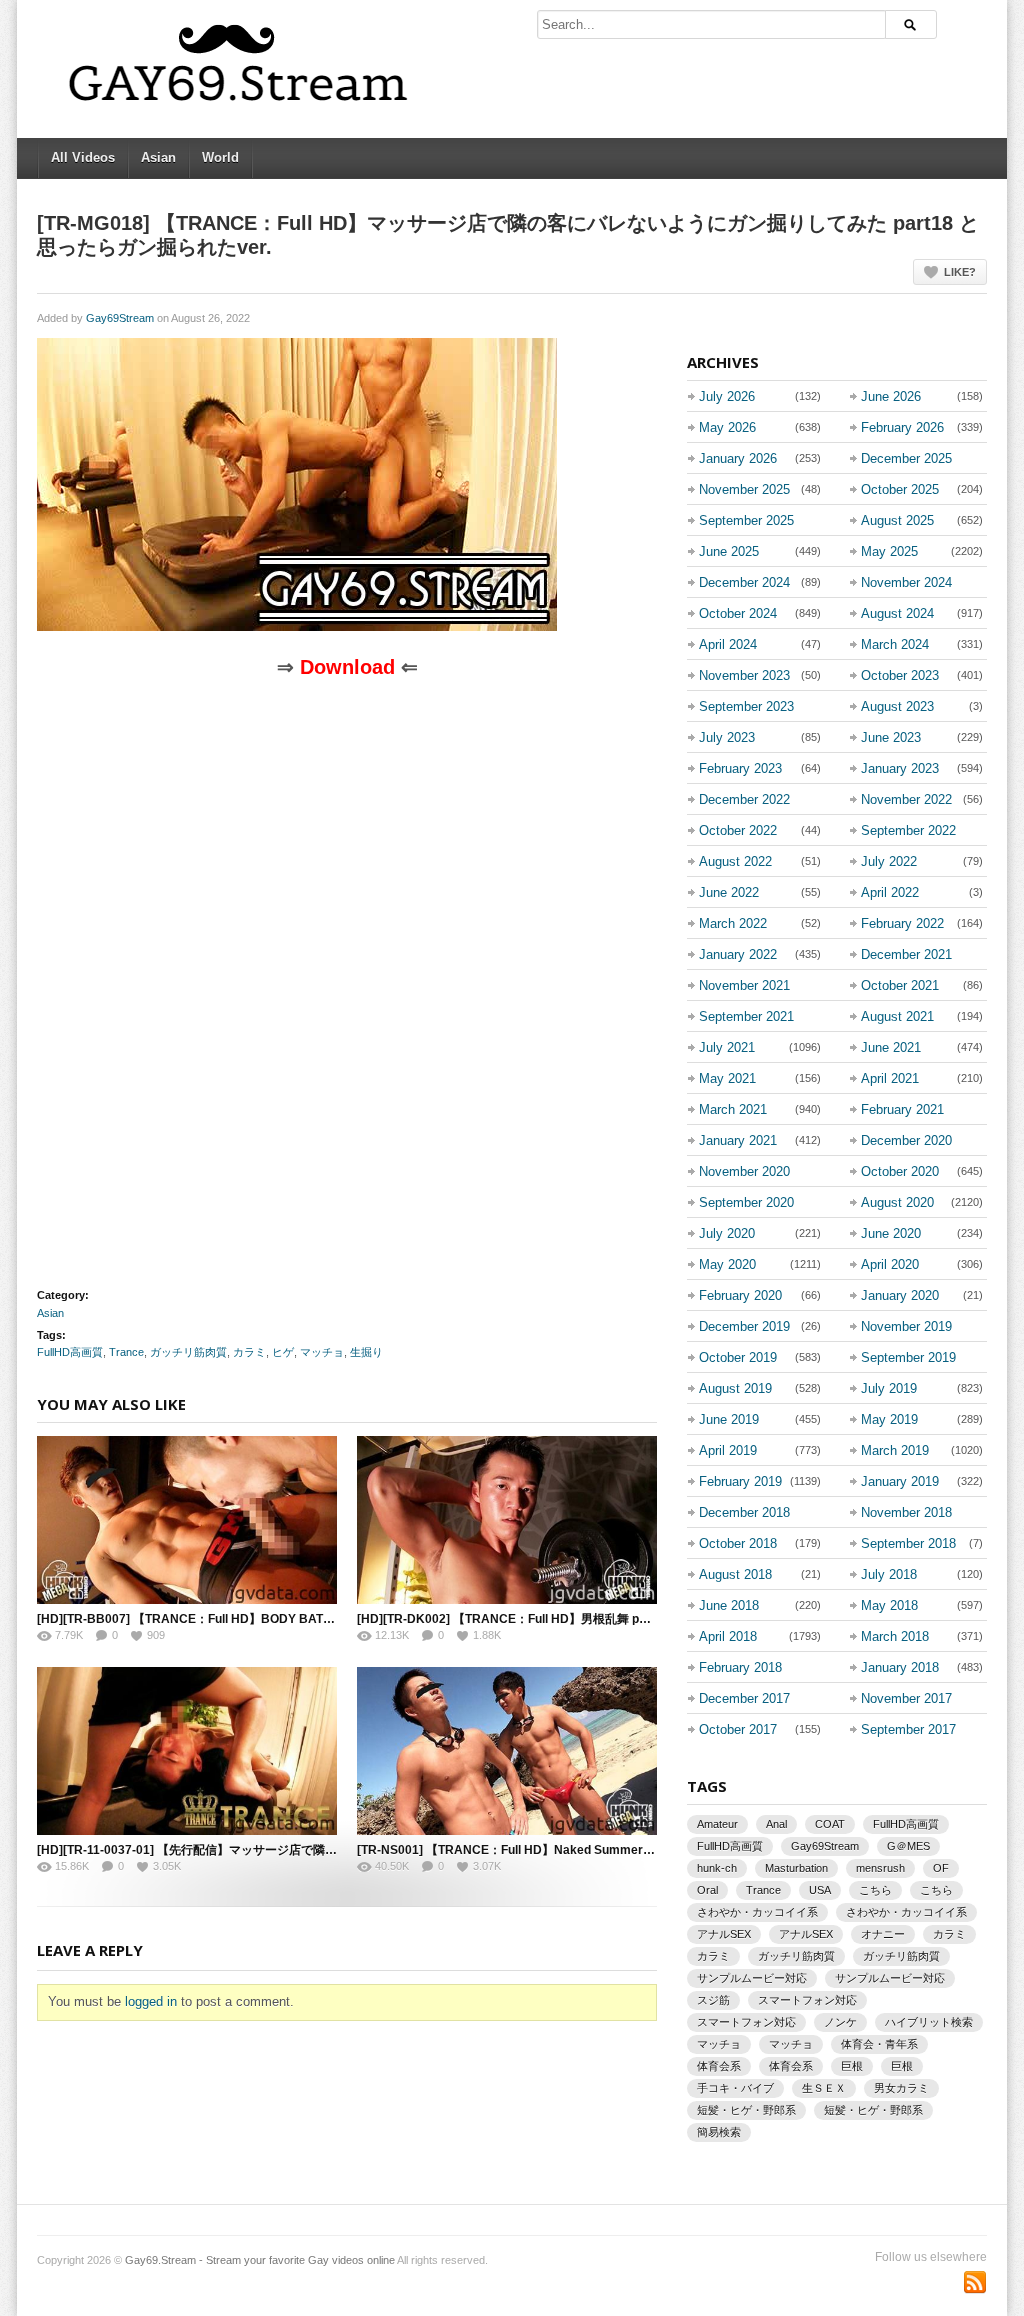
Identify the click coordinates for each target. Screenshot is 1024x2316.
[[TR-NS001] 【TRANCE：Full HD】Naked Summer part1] (507, 1751)
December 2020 (906, 1140)
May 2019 (889, 1419)
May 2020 (727, 1264)
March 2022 (733, 923)
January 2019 (900, 1481)
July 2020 (727, 1233)
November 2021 (744, 985)
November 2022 (906, 799)
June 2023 (891, 737)
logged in (151, 2001)
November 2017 (906, 1698)
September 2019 (908, 1357)
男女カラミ (901, 2088)
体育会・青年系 (879, 2044)
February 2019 (740, 1481)
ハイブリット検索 (929, 2022)
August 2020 (897, 1202)
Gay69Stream (120, 318)
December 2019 (744, 1326)
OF (941, 1868)
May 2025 (889, 551)
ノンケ (840, 2022)
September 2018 (908, 1543)
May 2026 (727, 427)
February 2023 (740, 768)
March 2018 (895, 1636)
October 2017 (738, 1729)
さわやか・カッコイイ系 (757, 1912)
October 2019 (738, 1357)
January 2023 (900, 768)
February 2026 (902, 427)
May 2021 (727, 1078)
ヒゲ (283, 1352)
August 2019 (735, 1388)
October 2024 (738, 613)
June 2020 (891, 1233)
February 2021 (902, 1109)
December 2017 (744, 1698)
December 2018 (744, 1512)
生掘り (366, 1352)
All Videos (83, 157)
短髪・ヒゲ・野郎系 (746, 2110)
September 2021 (746, 1016)
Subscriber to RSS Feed (975, 2282)
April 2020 (890, 1264)
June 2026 (891, 396)
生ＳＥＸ (824, 2088)
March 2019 (895, 1450)
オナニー (883, 1934)
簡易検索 (719, 2132)
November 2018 (906, 1512)
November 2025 (744, 489)
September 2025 (746, 520)
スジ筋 (713, 2000)
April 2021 (890, 1078)
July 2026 (727, 396)
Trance (126, 1352)
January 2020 (900, 1295)
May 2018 (889, 1605)
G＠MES (908, 1846)
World (220, 157)
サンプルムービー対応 (752, 1978)
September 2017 (908, 1729)
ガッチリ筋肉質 (188, 1352)
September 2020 (746, 1202)
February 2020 (740, 1295)
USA (820, 1890)
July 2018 (889, 1574)
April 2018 (728, 1636)
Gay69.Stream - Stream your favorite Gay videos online (260, 2260)
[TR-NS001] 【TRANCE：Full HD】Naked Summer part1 (516, 1850)
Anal (776, 1824)
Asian (158, 157)
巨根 (852, 2066)
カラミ (249, 1352)
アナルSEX (724, 1934)
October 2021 (900, 985)
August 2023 (897, 706)
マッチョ (322, 1352)
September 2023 (746, 706)
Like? (960, 272)
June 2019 (729, 1419)
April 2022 (890, 892)
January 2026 (738, 458)
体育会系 (719, 2066)
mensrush (880, 1868)
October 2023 (900, 675)
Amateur (717, 1824)
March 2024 (895, 644)
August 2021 (897, 1016)
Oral (707, 1890)
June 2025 (729, 551)
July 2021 (727, 1047)
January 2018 (900, 1667)
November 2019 (906, 1326)
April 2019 (728, 1450)
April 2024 (728, 644)
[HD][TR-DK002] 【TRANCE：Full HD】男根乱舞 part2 (509, 1619)
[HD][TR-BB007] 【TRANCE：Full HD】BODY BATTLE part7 (207, 1619)
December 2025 (906, 458)
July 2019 (889, 1388)
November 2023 (744, 675)
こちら (875, 1890)
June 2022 (729, 892)
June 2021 (891, 1047)
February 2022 (902, 923)
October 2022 (738, 830)
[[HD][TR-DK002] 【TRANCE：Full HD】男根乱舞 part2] (507, 1520)
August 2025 (897, 520)
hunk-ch (717, 1868)
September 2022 (908, 830)
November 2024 (906, 582)
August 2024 (897, 613)
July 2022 (889, 861)
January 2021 (738, 1140)
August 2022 (735, 861)
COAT (830, 1824)
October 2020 (900, 1171)
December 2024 (744, 582)
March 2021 (733, 1109)
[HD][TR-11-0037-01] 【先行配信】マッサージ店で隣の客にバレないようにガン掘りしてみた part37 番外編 (328, 1850)
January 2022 (738, 954)
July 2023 (727, 737)
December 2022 (744, 799)
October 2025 (900, 489)
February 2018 (740, 1667)
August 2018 (735, 1574)
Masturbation (796, 1868)
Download (347, 667)
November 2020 (744, 1171)
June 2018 (729, 1605)
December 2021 (906, 954)
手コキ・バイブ (735, 2088)
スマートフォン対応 (807, 2000)
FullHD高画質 (70, 1352)
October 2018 (738, 1543)
